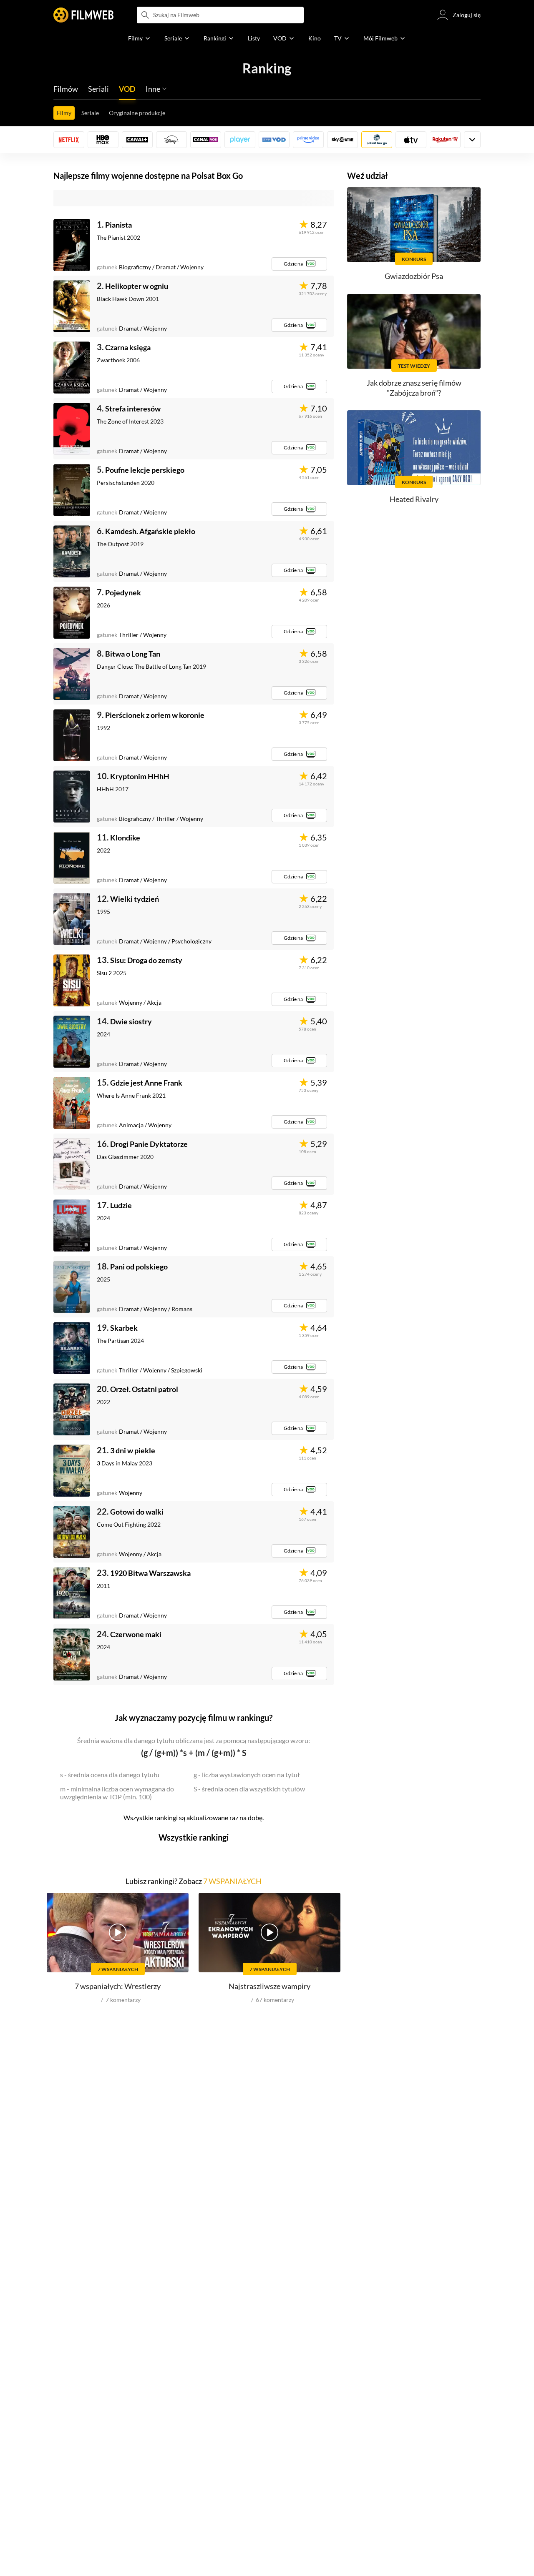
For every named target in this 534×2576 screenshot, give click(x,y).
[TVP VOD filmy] (274, 140)
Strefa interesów (133, 409)
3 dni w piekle (133, 1450)
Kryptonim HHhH (140, 776)
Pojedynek (123, 592)
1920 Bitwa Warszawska (150, 1573)
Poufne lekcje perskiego (145, 470)
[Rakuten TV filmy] (445, 140)
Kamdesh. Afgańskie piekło (150, 531)
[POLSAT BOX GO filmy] (377, 140)
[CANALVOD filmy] (206, 140)
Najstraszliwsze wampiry (270, 1986)
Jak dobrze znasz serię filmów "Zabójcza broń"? (414, 388)
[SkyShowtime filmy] (343, 140)
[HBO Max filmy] (103, 140)
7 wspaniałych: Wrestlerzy (118, 1986)
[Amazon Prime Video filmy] (308, 140)
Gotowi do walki (137, 1512)
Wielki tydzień (135, 899)
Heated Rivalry (414, 499)
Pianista (118, 225)
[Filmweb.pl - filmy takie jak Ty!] (83, 15)
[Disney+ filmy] (171, 140)
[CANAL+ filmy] (137, 140)
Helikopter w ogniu (137, 286)
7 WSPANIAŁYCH (232, 1881)
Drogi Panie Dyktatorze (149, 1144)
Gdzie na (293, 264)
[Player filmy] (240, 140)
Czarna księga (128, 347)
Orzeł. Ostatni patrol (144, 1389)
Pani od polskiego (139, 1267)
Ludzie (121, 1205)
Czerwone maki (136, 1634)
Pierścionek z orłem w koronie (155, 715)
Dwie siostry (131, 1021)
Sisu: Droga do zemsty (146, 960)
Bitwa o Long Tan (133, 654)
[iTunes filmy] (411, 140)
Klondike (125, 838)
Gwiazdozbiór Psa (414, 276)
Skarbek (124, 1328)
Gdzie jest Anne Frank (146, 1083)
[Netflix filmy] (69, 140)
